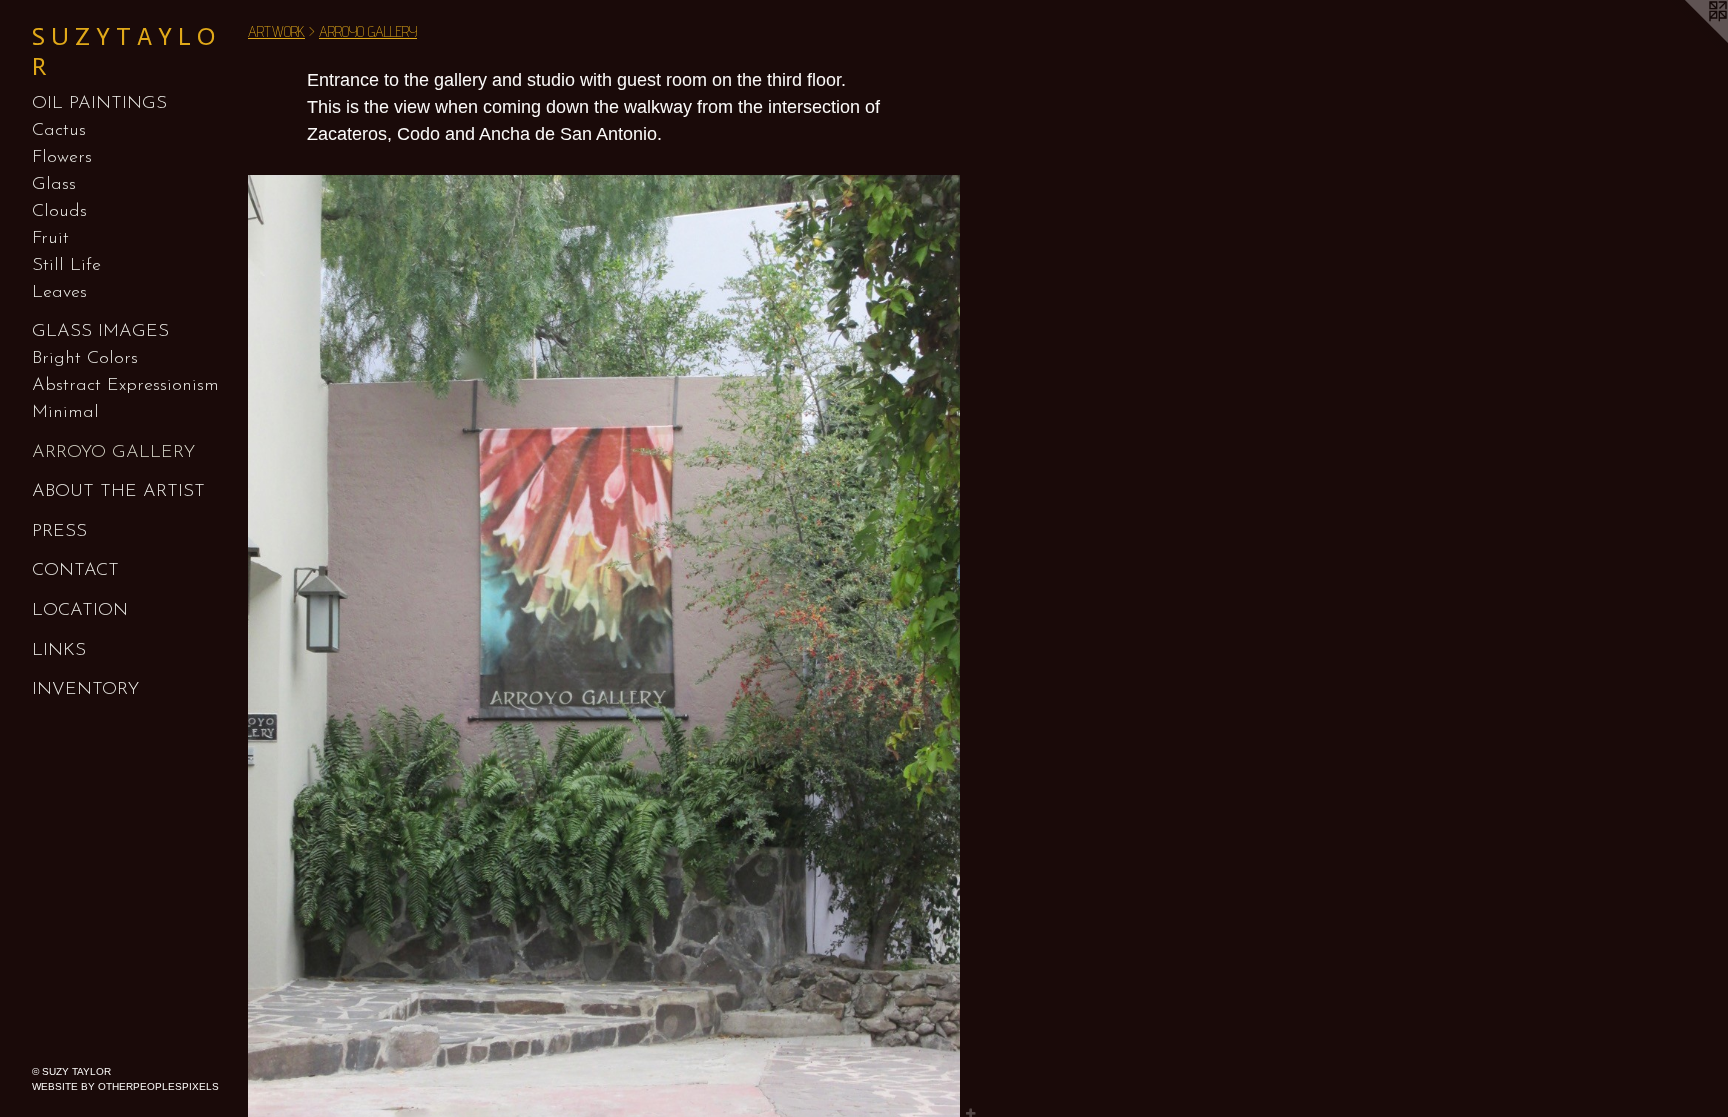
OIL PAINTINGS (99, 104)
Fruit (50, 239)
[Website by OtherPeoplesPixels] (1688, 40)
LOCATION (80, 611)
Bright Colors (85, 359)
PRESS (59, 532)
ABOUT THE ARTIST (118, 492)
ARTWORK (276, 31)
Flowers (62, 158)
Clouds (59, 212)
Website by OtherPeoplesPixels (125, 1086)
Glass (54, 185)
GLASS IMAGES (100, 332)
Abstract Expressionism (125, 386)
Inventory (85, 690)
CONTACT (75, 571)
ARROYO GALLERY (113, 453)
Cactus (59, 131)
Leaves (59, 293)
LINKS (59, 651)
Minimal (65, 413)
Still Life (66, 266)
